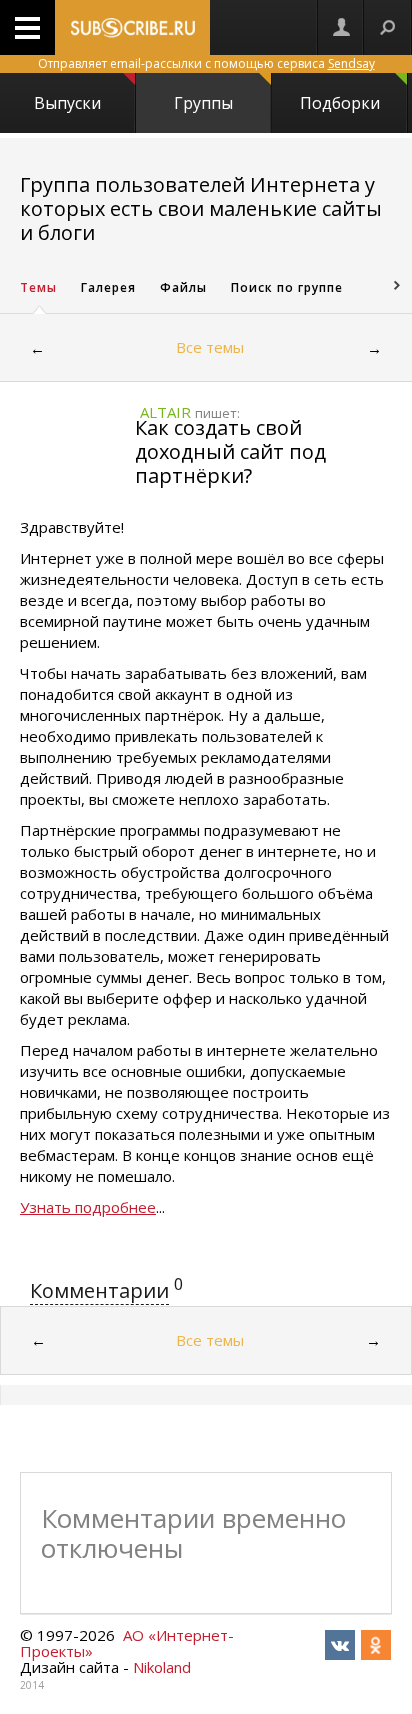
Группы (203, 103)
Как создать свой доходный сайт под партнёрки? (230, 451)
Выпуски (67, 103)
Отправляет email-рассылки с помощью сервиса (206, 63)
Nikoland (162, 1667)
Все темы (210, 347)
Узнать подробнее (88, 1207)
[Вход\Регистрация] (341, 27)
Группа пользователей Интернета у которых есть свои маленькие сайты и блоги (201, 208)
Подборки (340, 103)
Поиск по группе (287, 287)
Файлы (183, 287)
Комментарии (99, 1290)
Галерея (108, 287)
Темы (38, 287)
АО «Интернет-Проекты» (127, 1643)
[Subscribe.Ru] (132, 27)
